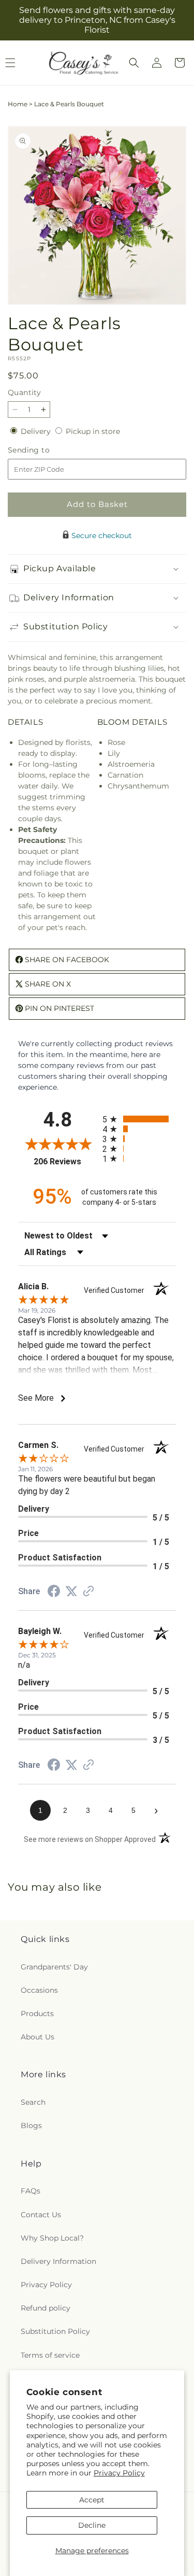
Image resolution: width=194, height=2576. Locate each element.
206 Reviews (65, 1162)
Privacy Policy (119, 2473)
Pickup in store (93, 431)
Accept (92, 2500)
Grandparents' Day (54, 1967)
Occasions (39, 1990)
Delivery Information (58, 2261)
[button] (134, 63)
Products (37, 2014)
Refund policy (46, 2308)
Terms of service (50, 2355)
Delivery (37, 431)
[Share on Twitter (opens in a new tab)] (71, 1592)
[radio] (139, 1119)
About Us (38, 2037)
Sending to (44, 450)
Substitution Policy (55, 2331)
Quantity (24, 392)
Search (33, 2102)
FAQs (31, 2191)
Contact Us (41, 2215)
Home (18, 104)
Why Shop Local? (52, 2238)
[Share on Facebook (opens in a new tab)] (54, 1593)
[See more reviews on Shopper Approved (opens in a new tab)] (88, 1592)
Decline (92, 2525)
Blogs (31, 2125)
